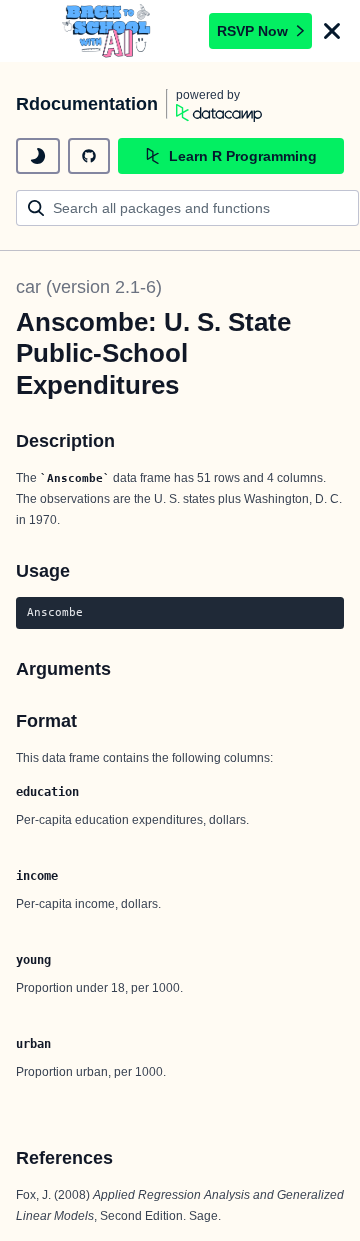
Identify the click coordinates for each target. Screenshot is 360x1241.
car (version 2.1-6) (89, 287)
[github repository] (89, 156)
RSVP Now (252, 31)
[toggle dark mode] (38, 156)
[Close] (332, 31)
